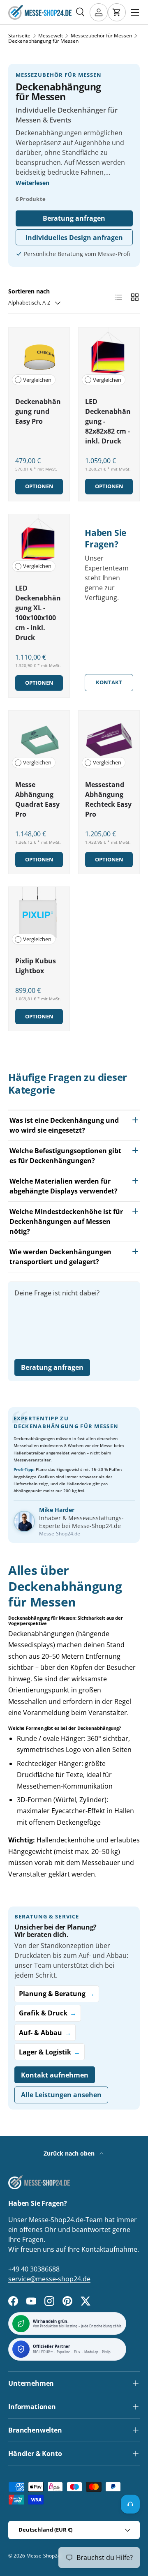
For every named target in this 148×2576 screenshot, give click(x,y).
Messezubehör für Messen (101, 36)
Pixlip (106, 2352)
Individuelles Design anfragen (74, 238)
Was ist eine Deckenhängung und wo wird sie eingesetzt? (64, 1125)
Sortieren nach (29, 291)
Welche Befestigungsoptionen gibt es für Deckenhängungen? (65, 1156)
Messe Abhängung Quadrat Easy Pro (37, 799)
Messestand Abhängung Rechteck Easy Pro (108, 799)
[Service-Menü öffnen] (130, 2504)
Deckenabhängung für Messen (43, 41)
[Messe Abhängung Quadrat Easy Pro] (39, 741)
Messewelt (51, 36)
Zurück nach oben (70, 2153)
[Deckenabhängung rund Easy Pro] (39, 358)
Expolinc (64, 2352)
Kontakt (109, 682)
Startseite (19, 36)
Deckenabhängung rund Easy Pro (38, 411)
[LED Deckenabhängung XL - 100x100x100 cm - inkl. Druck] (39, 545)
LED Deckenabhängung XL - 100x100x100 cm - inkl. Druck (38, 613)
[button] (117, 12)
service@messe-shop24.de (49, 2279)
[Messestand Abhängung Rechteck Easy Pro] (109, 741)
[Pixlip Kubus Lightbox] (39, 917)
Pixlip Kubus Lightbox (36, 966)
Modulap (91, 2352)
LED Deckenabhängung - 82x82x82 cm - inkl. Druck (108, 421)
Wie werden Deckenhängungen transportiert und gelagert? (60, 1257)
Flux (77, 2352)
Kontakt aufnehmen (55, 2075)
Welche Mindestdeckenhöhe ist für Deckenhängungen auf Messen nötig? (66, 1221)
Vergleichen (37, 380)
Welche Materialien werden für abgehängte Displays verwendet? (64, 1186)
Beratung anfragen (74, 218)
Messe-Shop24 (43, 2556)
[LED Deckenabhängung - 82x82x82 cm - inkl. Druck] (109, 358)
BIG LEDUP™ (43, 2352)
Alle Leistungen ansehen (61, 2095)
